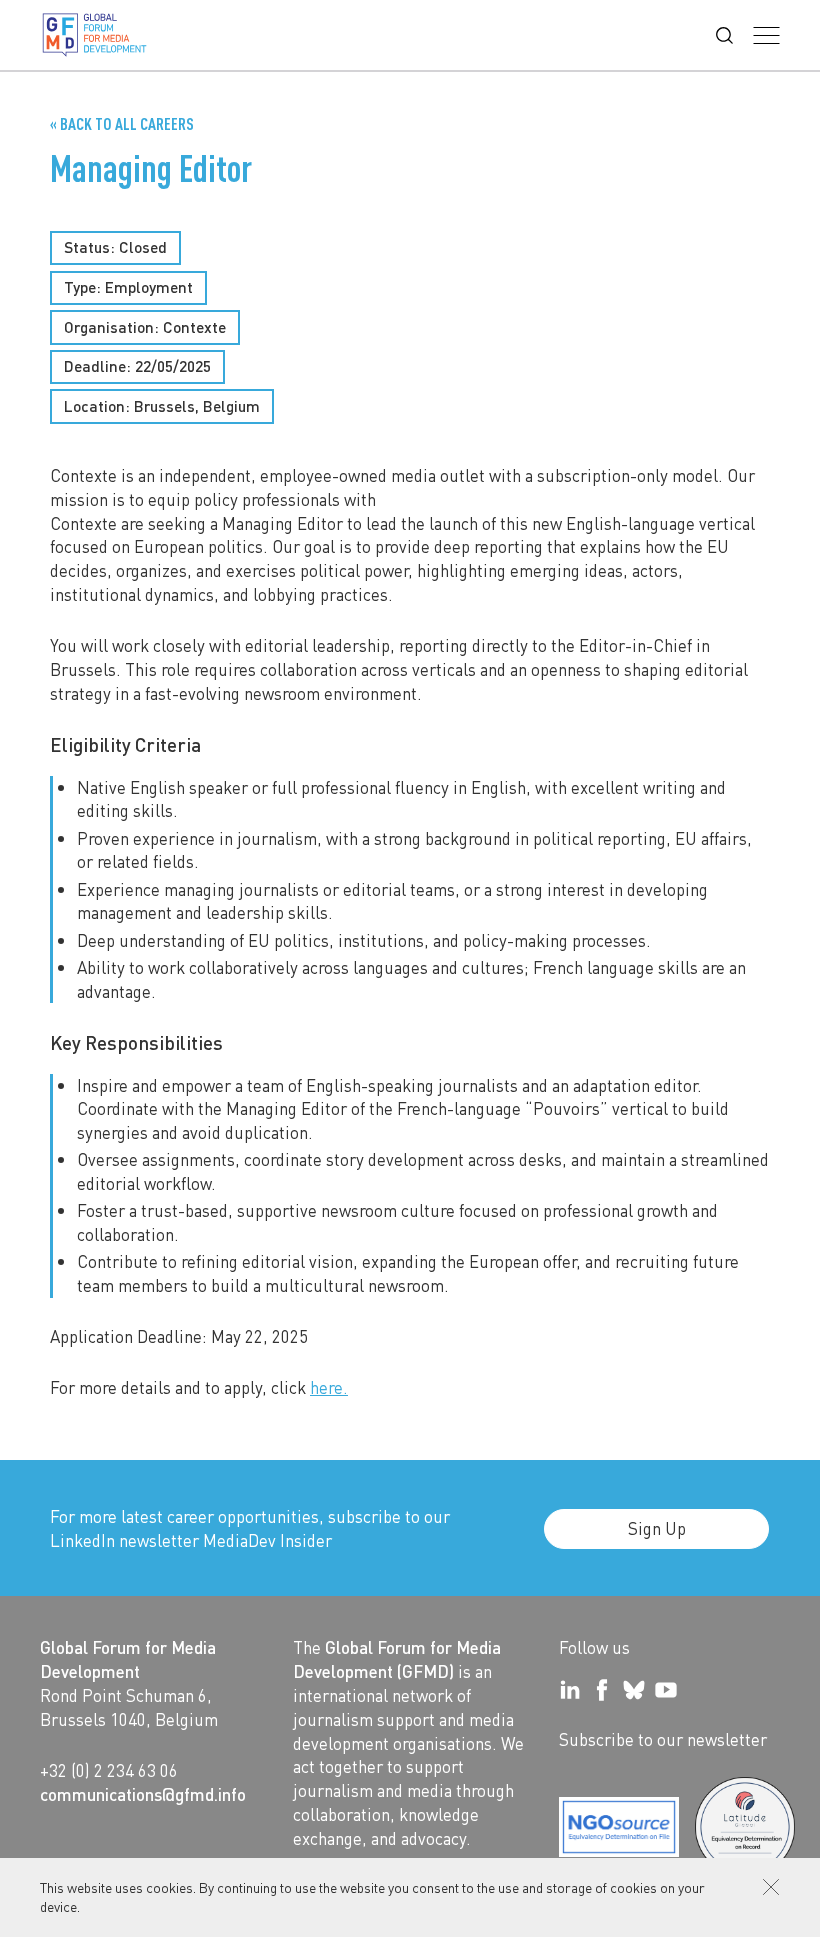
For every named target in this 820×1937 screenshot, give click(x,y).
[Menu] (766, 35)
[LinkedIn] (570, 1690)
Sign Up (657, 1528)
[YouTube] (666, 1690)
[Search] (724, 35)
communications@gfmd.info (143, 1794)
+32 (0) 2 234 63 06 (109, 1770)
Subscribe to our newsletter (663, 1739)
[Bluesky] (634, 1690)
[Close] (771, 1887)
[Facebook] (602, 1690)
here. (329, 1387)
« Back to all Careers (122, 123)
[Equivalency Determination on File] (619, 1827)
